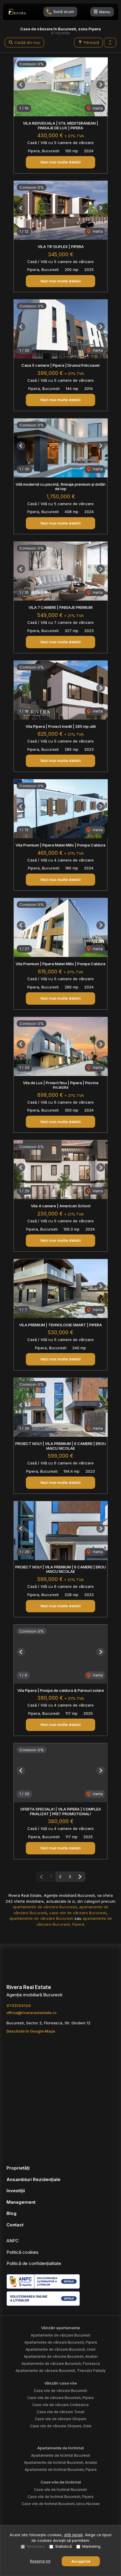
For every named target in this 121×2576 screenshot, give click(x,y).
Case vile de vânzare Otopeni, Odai (61, 2426)
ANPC (13, 2241)
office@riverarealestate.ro (31, 2013)
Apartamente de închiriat (60, 2448)
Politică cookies (22, 2252)
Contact (15, 2225)
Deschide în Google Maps (31, 2031)
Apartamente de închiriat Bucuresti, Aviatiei (61, 2462)
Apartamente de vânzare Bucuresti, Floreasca (61, 2363)
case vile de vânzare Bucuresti (78, 1913)
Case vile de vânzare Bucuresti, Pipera (60, 2398)
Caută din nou (27, 42)
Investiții (16, 2191)
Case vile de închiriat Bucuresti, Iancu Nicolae (61, 2504)
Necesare (36, 2546)
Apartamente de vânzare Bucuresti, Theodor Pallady (61, 2371)
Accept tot (81, 2561)
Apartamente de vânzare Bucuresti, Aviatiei (61, 2356)
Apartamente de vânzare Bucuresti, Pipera (61, 2342)
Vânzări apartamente (60, 2328)
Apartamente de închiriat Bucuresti (61, 2455)
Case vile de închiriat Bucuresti (60, 2490)
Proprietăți (18, 2168)
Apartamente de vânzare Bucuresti (61, 2335)
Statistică (63, 2546)
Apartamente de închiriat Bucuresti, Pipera (61, 2470)
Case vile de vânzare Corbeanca (60, 2405)
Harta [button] (97, 108)
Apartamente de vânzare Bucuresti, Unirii (60, 2349)
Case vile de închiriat (61, 2482)
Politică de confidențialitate (34, 2263)
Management (21, 2202)
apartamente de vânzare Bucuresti (45, 1907)
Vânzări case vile (60, 2383)
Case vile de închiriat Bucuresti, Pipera (60, 2497)
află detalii (73, 2535)
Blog (11, 2213)
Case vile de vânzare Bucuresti (60, 2391)
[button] (110, 43)
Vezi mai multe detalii (60, 162)
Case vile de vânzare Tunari (61, 2412)
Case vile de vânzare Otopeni (61, 2419)
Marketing (91, 2546)
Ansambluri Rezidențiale (33, 2179)
